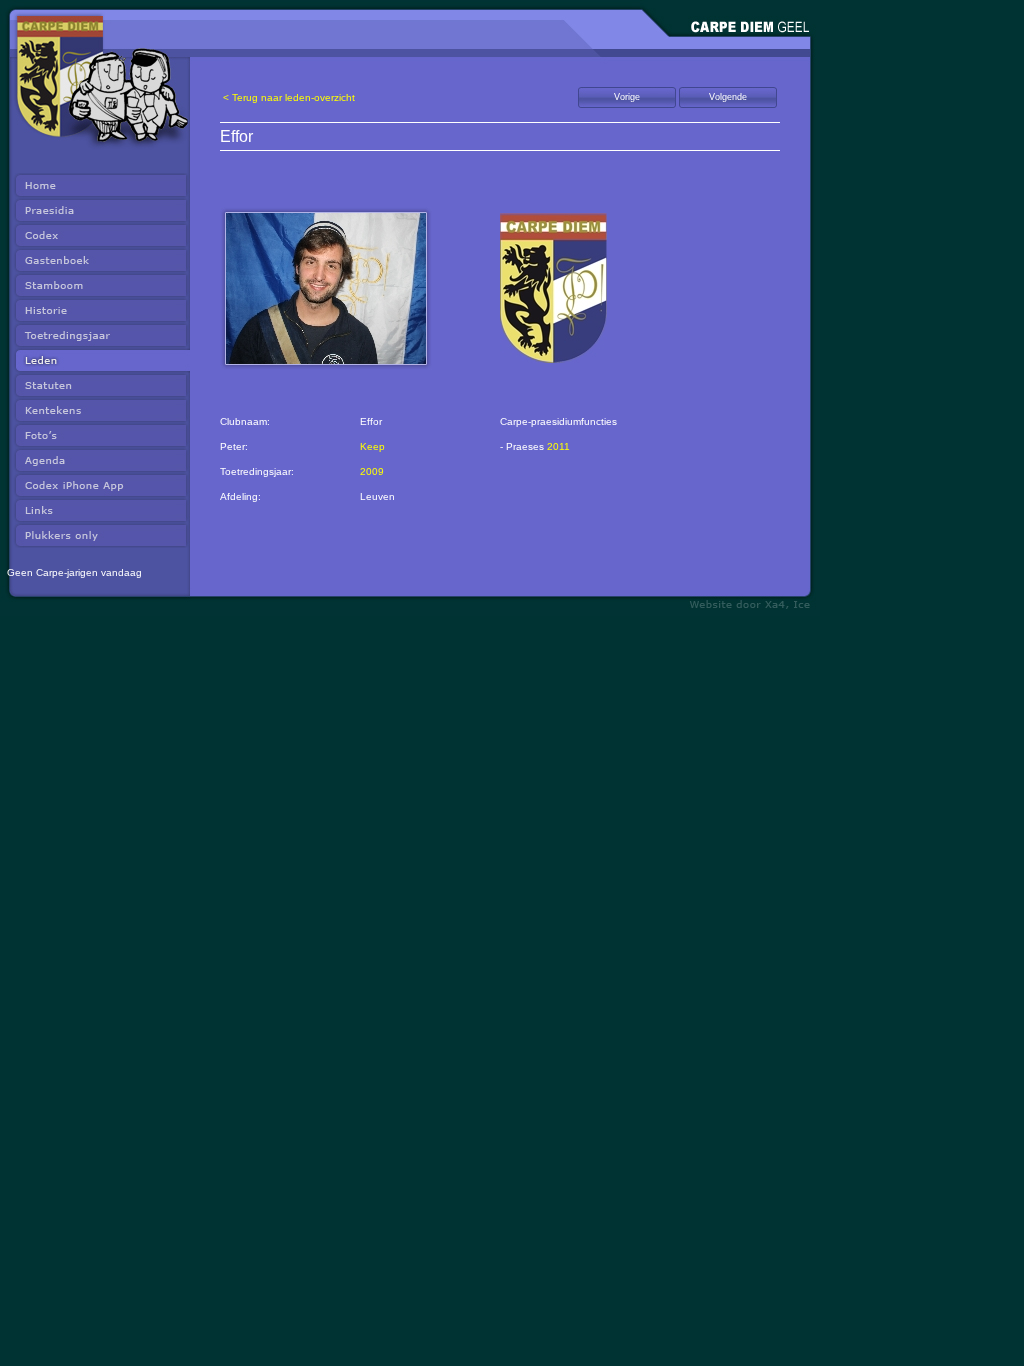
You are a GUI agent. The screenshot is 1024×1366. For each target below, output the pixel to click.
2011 (558, 446)
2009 (372, 471)
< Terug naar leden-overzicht (289, 97)
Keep (372, 446)
